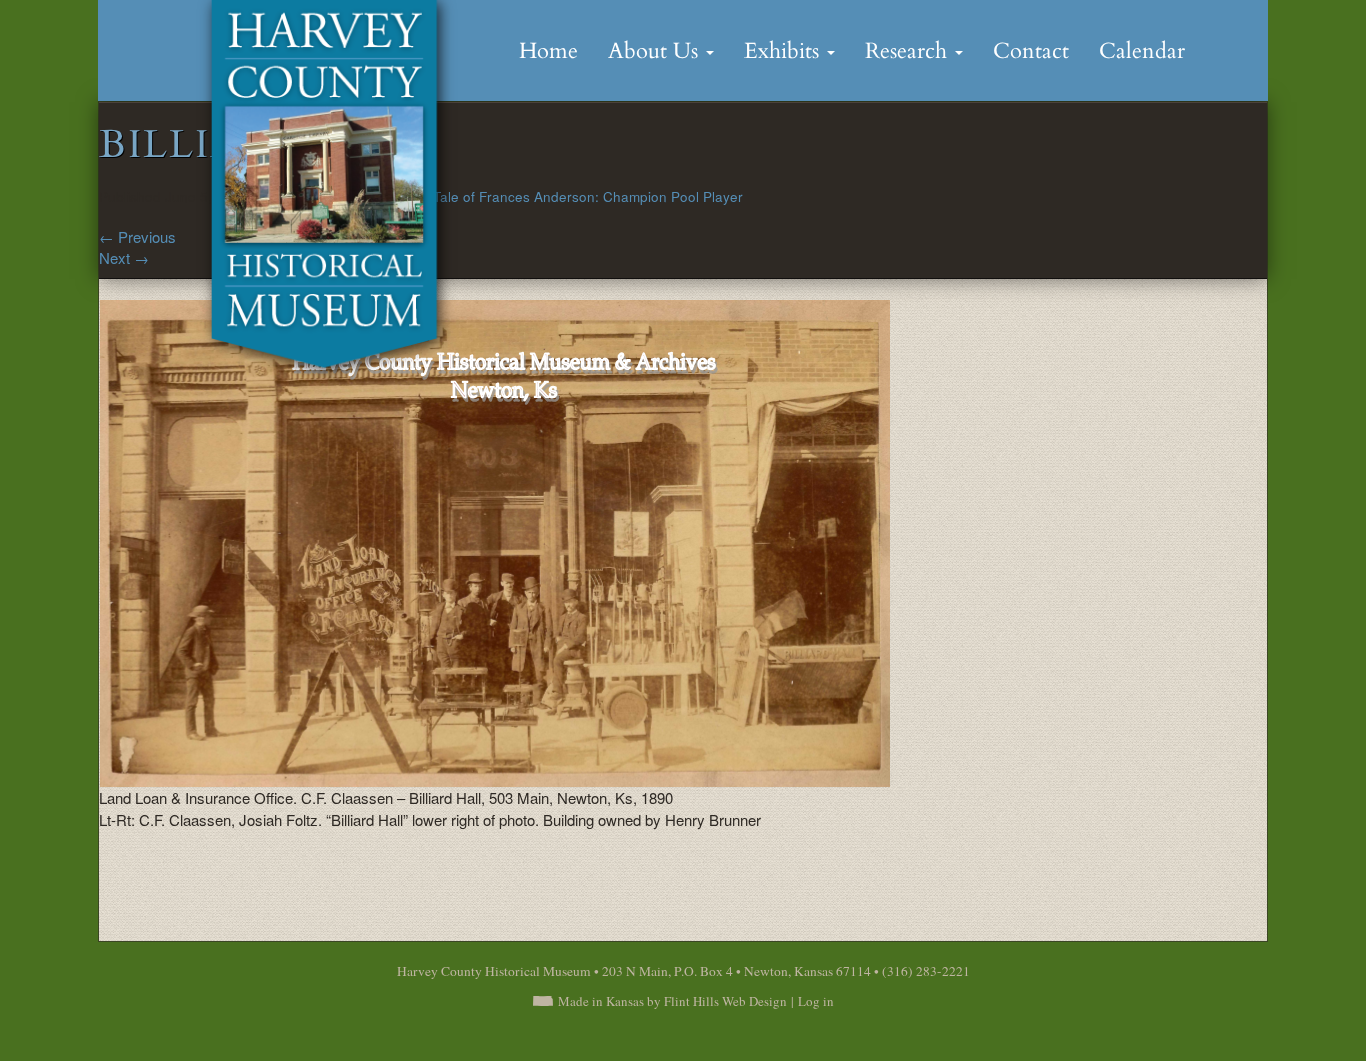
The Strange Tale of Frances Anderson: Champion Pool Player (547, 196)
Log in (816, 1001)
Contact (1031, 51)
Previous (137, 236)
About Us (656, 51)
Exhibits (784, 51)
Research (909, 51)
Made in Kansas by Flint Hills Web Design (672, 1001)
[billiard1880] (494, 541)
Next (124, 257)
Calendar (1142, 51)
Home (548, 51)
